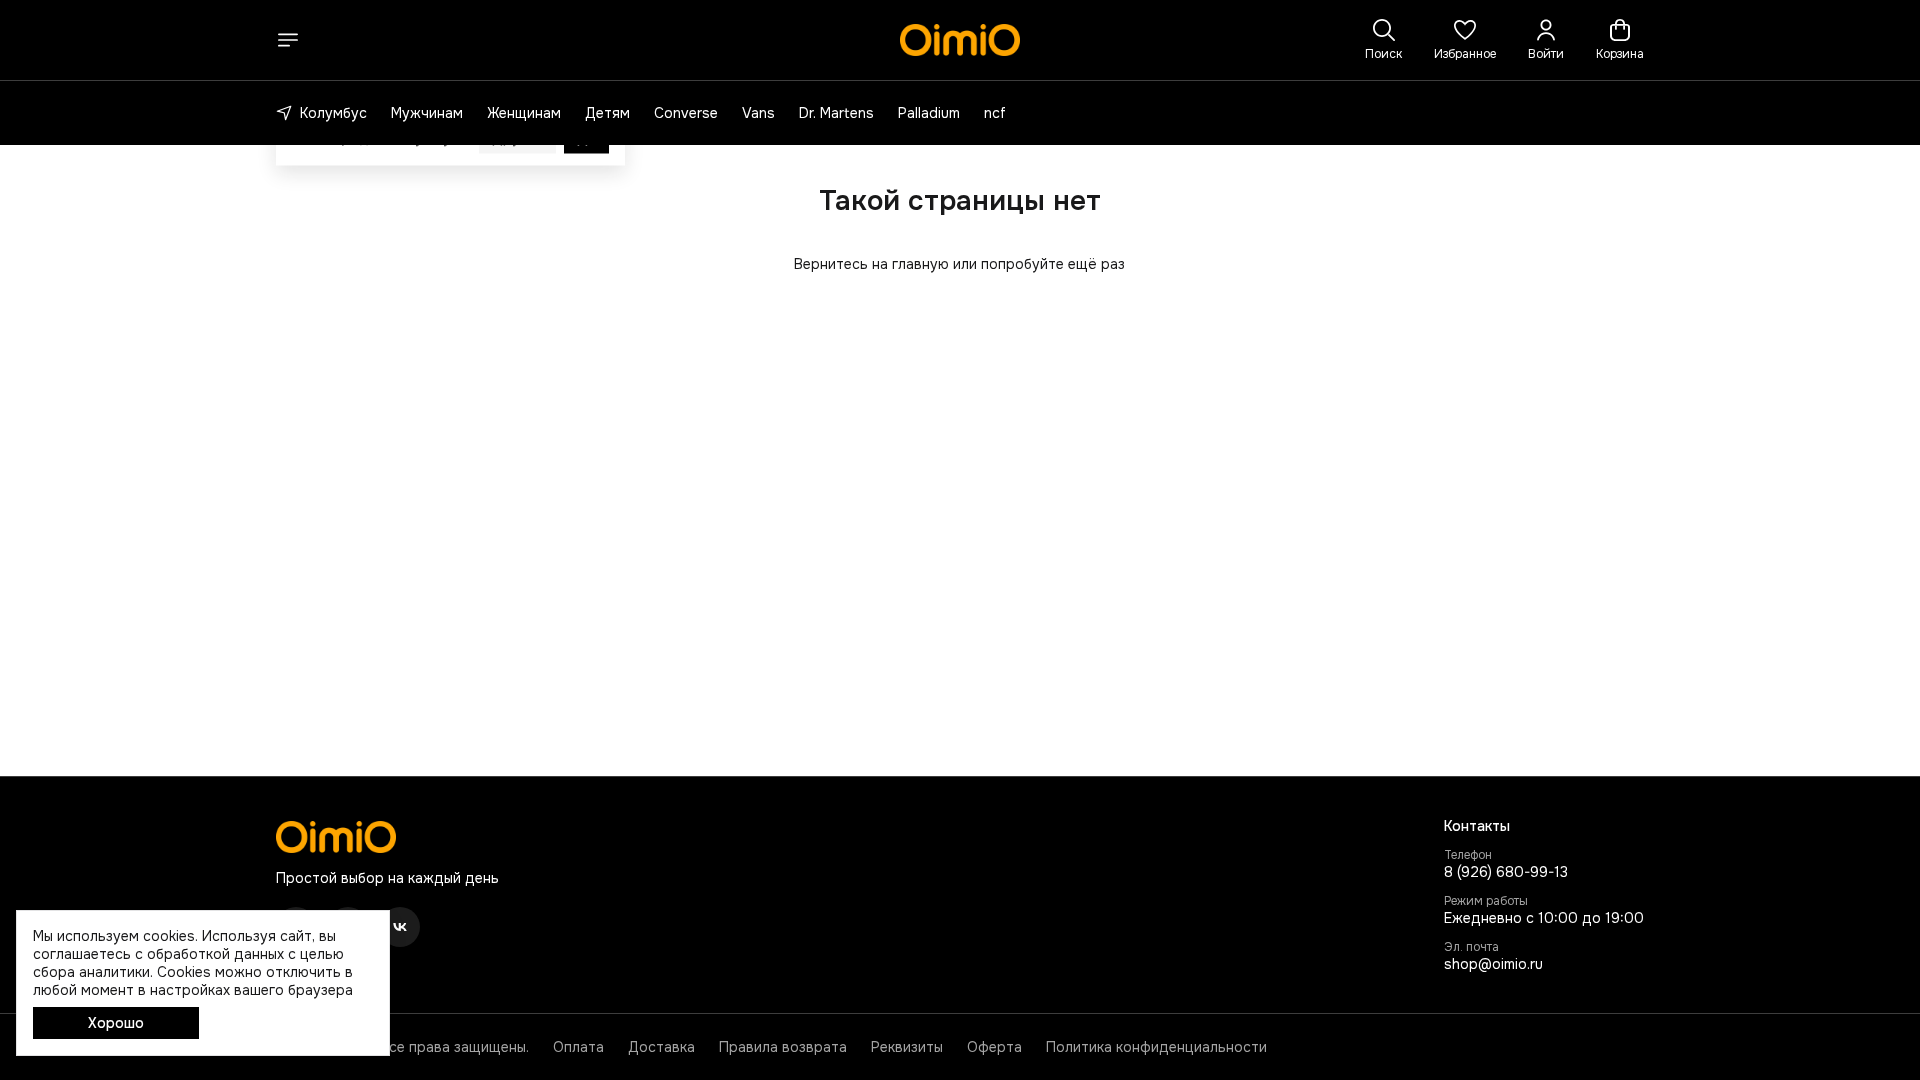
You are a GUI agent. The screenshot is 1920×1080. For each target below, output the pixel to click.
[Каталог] (288, 40)
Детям (607, 113)
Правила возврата (783, 1047)
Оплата (578, 1047)
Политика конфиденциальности (1156, 1047)
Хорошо (116, 1023)
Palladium (929, 113)
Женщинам (524, 113)
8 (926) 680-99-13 (1506, 872)
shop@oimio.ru (1493, 964)
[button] (1465, 40)
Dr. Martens (836, 113)
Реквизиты (907, 1047)
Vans (758, 113)
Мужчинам (427, 113)
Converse (686, 113)
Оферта (994, 1047)
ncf (995, 113)
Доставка (661, 1047)
